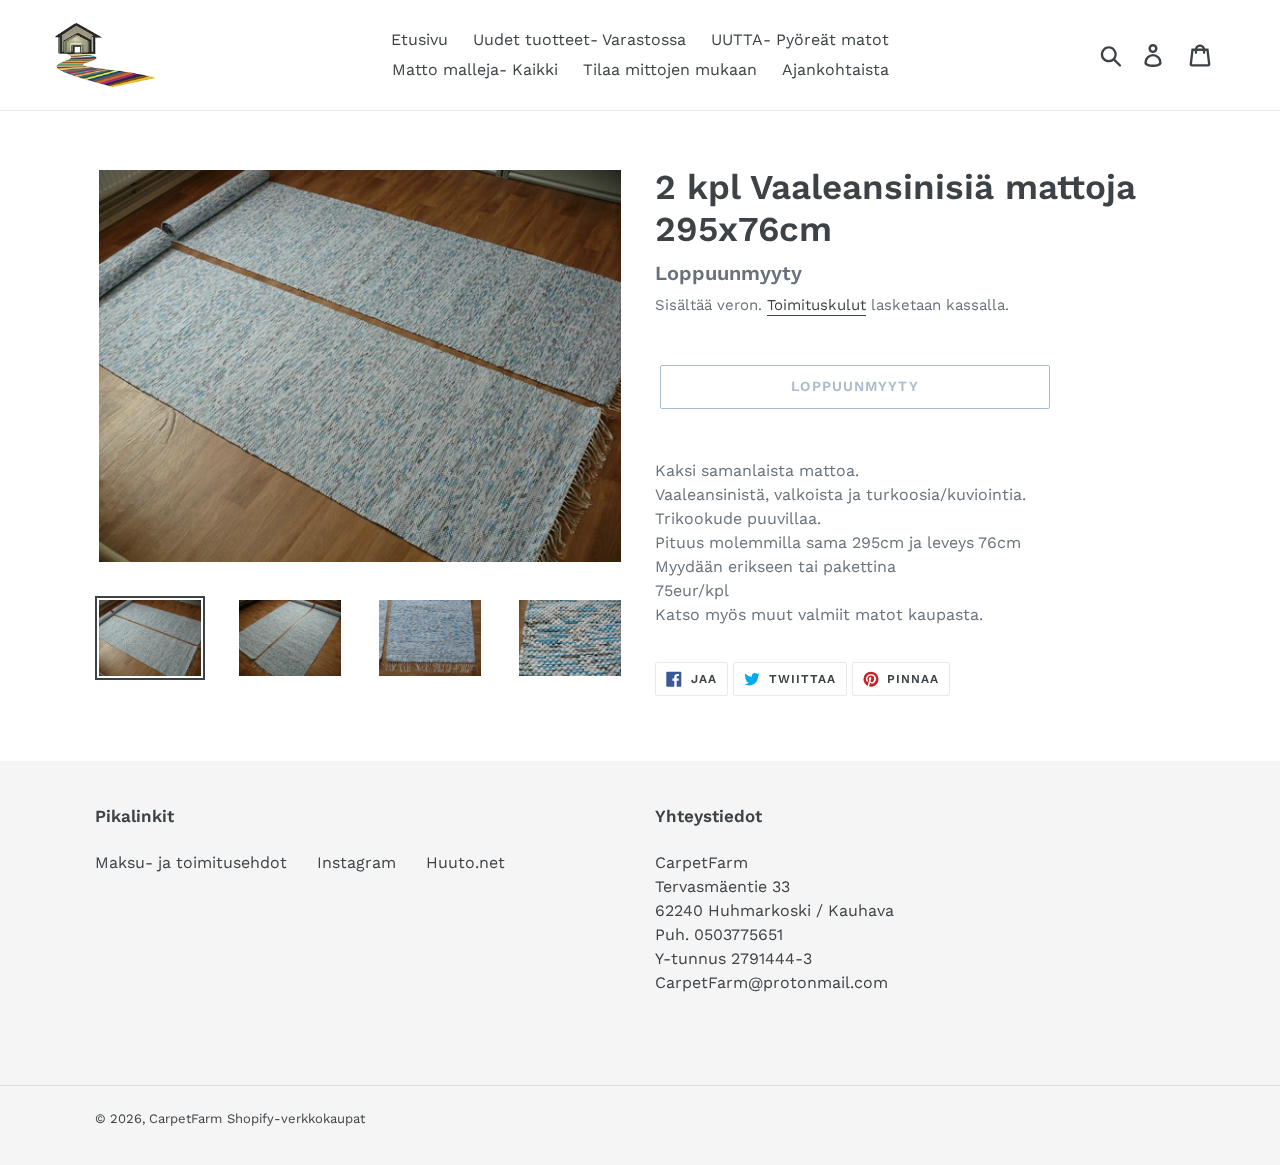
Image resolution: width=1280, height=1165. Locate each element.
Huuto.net (465, 862)
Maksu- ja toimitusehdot (191, 862)
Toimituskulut (816, 305)
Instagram (356, 862)
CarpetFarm (185, 1118)
